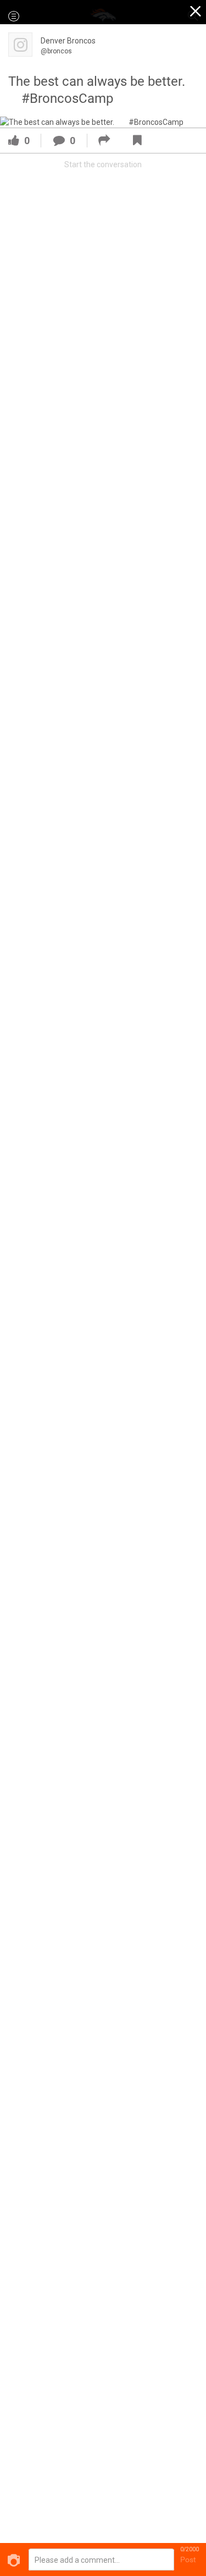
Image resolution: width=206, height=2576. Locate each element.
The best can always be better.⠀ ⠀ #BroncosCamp (102, 90)
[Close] (196, 13)
